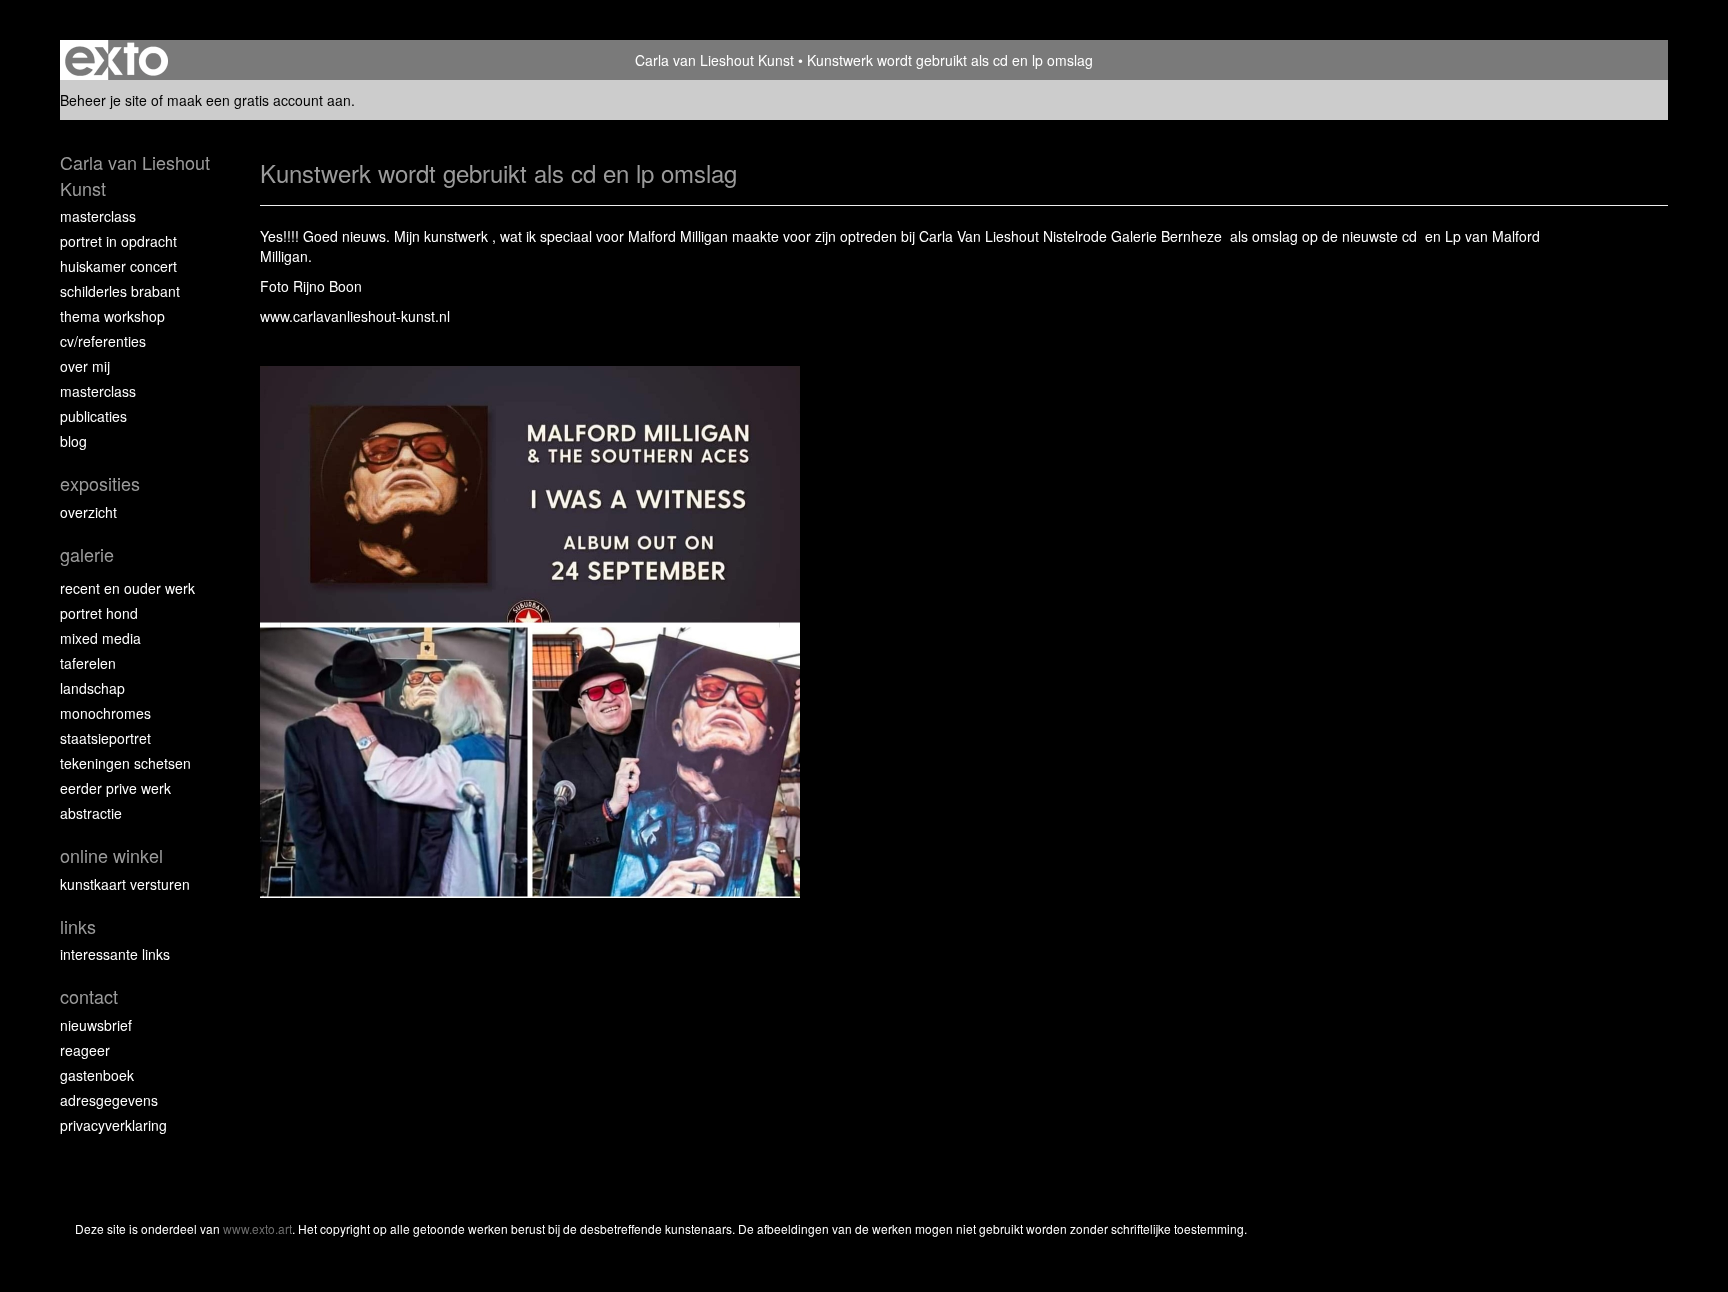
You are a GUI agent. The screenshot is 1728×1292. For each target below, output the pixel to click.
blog (73, 441)
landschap (92, 688)
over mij (85, 366)
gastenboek (97, 1075)
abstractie (91, 813)
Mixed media (100, 638)
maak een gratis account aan (259, 100)
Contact (89, 996)
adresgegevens (109, 1100)
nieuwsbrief (96, 1025)
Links (78, 926)
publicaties (93, 416)
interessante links (115, 954)
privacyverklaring (113, 1125)
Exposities (100, 483)
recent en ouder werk (127, 588)
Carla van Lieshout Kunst (714, 60)
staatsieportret (105, 738)
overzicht (88, 512)
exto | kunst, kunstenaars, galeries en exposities (116, 60)
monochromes (105, 713)
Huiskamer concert (118, 266)
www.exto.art (257, 1228)
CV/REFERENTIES (103, 341)
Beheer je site (103, 100)
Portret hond (99, 613)
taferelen (88, 663)
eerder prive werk (115, 788)
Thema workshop (112, 316)
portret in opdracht (118, 241)
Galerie (87, 554)
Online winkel (111, 855)
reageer (85, 1050)
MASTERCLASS (98, 391)
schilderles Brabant (120, 291)
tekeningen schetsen (125, 763)
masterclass (98, 216)
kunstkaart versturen (125, 884)
